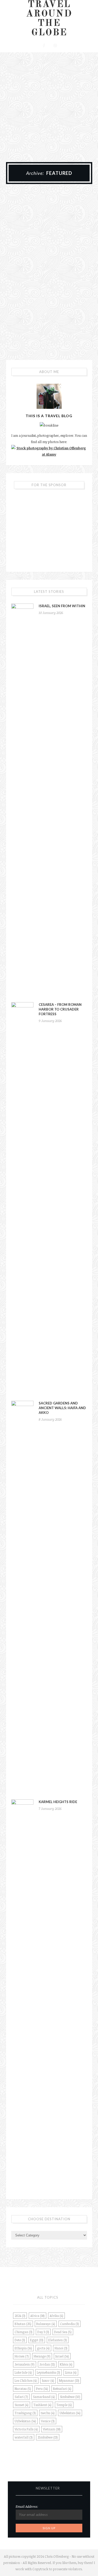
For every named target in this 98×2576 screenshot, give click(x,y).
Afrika (56, 2316)
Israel (62, 2356)
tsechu (48, 2413)
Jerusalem (25, 2364)
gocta (43, 2348)
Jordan (47, 2364)
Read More (49, 322)
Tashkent (42, 2405)
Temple (64, 2405)
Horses (22, 2356)
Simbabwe (70, 2397)
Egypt (37, 2340)
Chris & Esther (63, 290)
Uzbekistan (25, 2421)
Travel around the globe (49, 19)
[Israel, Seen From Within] (22, 800)
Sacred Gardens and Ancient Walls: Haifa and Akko (62, 1408)
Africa (38, 2316)
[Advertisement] (49, 104)
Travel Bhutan (49, 268)
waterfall (24, 2437)
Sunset (22, 2405)
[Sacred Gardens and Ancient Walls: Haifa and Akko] (22, 1597)
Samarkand (44, 2397)
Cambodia (70, 2324)
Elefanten (58, 2340)
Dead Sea (63, 2332)
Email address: (27, 2506)
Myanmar (69, 2380)
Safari (21, 2397)
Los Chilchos (26, 2380)
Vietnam (52, 2429)
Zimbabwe (48, 2437)
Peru (42, 2389)
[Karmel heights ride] (22, 1995)
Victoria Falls (26, 2429)
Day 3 (43, 2332)
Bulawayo (46, 2324)
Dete (20, 2340)
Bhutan (23, 2324)
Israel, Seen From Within (62, 606)
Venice (48, 2421)
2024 (20, 2316)
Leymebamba (48, 2372)
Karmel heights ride (58, 1802)
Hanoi (61, 2348)
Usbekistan (70, 2413)
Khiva (66, 2364)
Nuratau (23, 2389)
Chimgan (24, 2332)
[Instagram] (55, 45)
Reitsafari (62, 2389)
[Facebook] (43, 45)
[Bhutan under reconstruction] (49, 235)
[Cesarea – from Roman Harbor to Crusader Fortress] (22, 1198)
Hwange (42, 2356)
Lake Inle (23, 2372)
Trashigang (25, 2413)
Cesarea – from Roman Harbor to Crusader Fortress (60, 1009)
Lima (71, 2372)
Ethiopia (23, 2348)
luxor (48, 2380)
